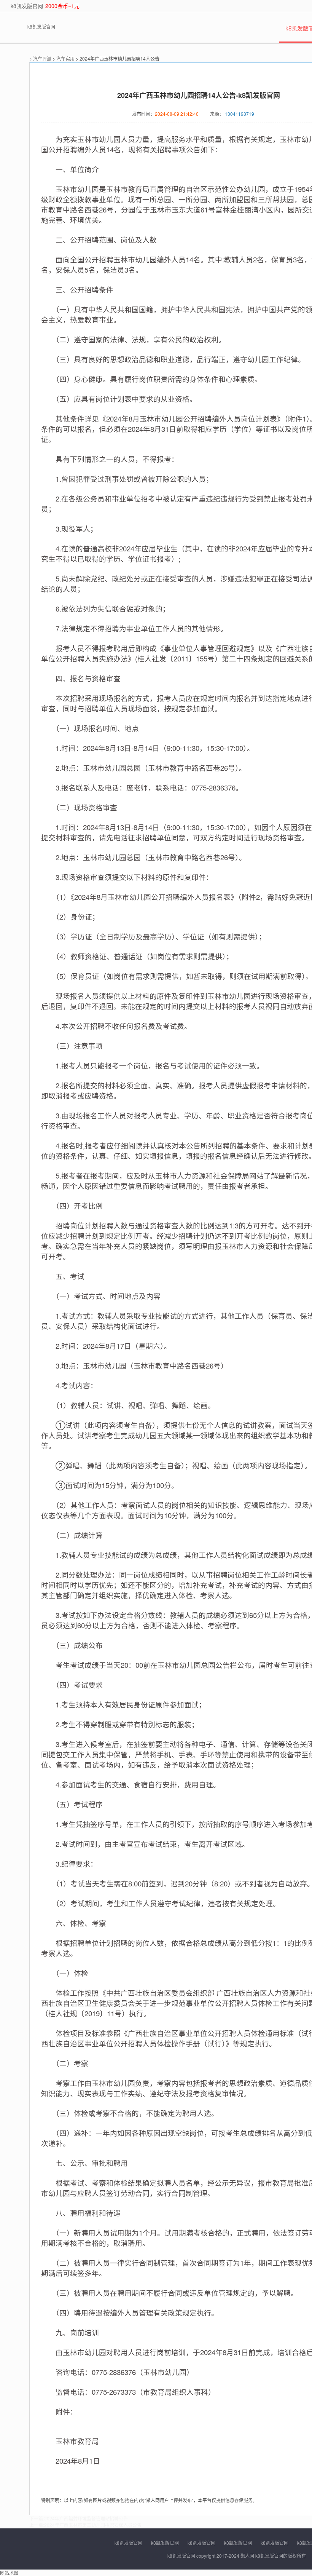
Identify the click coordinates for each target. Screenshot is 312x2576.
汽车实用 (65, 58)
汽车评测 (42, 58)
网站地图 (9, 2573)
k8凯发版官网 (27, 6)
